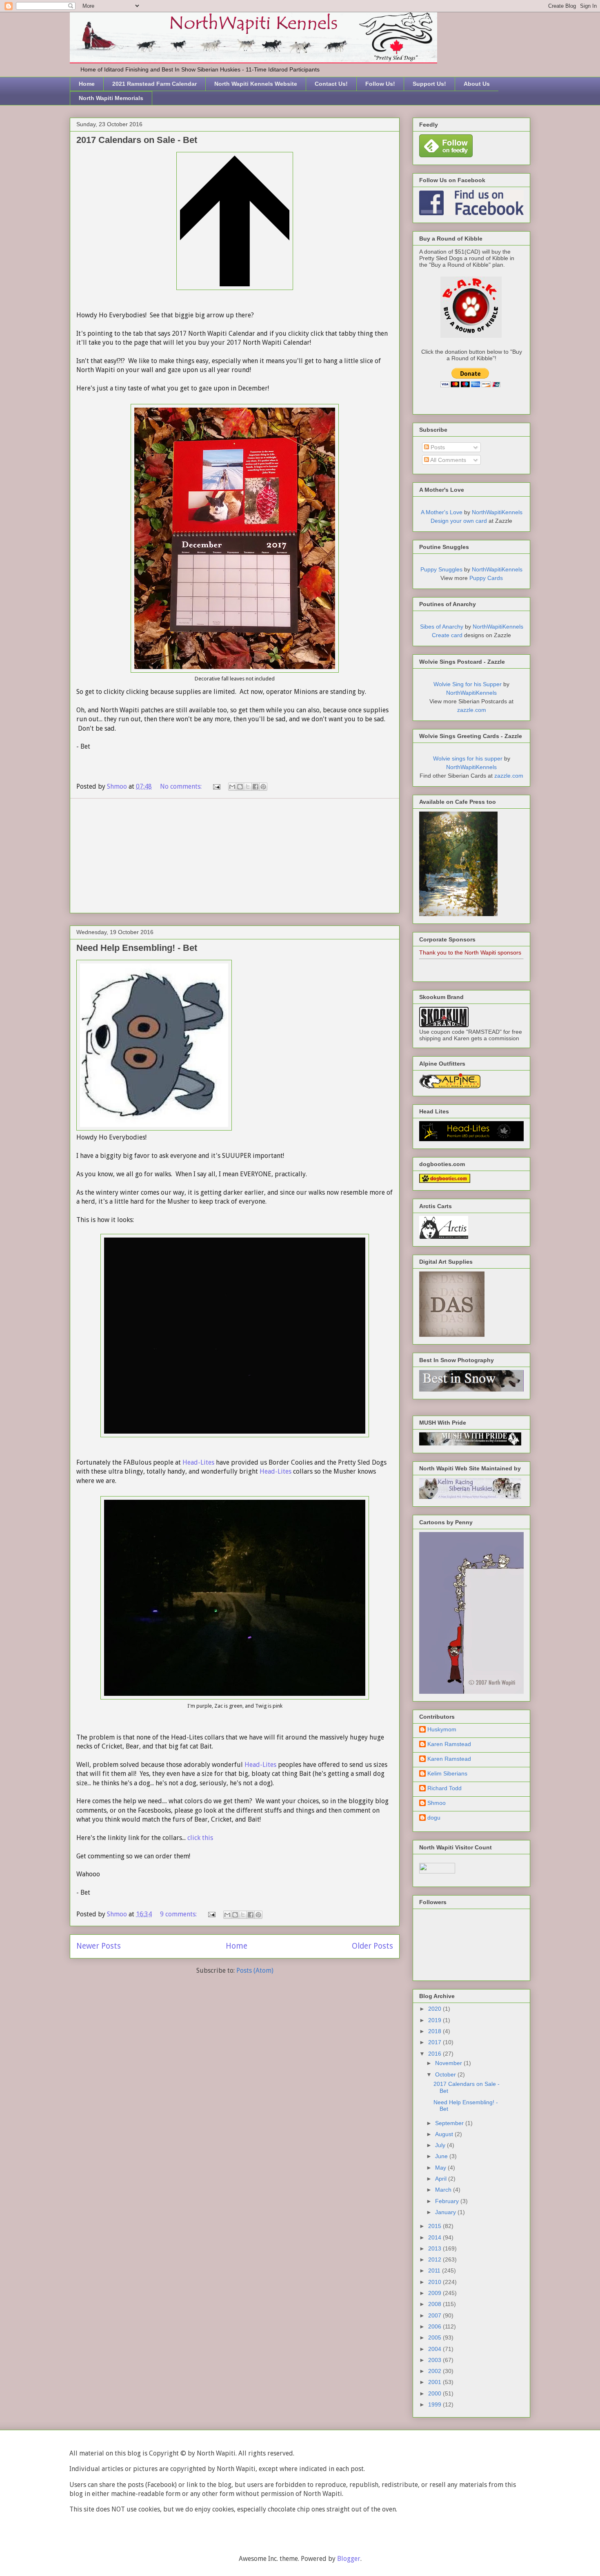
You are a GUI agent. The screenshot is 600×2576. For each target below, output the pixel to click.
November (449, 2063)
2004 (436, 2349)
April (442, 2179)
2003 (436, 2360)
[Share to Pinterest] (263, 787)
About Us (477, 84)
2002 (436, 2371)
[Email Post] (216, 786)
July (441, 2145)
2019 (436, 2020)
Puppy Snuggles (441, 569)
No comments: (182, 786)
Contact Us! (331, 84)
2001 (436, 2382)
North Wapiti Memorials (111, 98)
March (444, 2190)
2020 (436, 2009)
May (441, 2168)
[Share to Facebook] (256, 787)
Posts (437, 447)
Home (87, 84)
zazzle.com (472, 710)
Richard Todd (444, 1788)
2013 (436, 2248)
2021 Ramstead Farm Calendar (154, 84)
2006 (436, 2326)
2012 (436, 2259)
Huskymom (442, 1729)
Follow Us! (380, 84)
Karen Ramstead (449, 1744)
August (445, 2134)
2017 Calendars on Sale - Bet (137, 140)
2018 (436, 2031)
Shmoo (437, 1803)
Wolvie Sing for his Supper (468, 684)
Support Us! (429, 84)
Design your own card (459, 521)
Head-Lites (198, 1462)
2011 (435, 2270)
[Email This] (232, 787)
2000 (436, 2393)
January (446, 2212)
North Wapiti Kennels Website (256, 84)
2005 (436, 2337)
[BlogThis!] (240, 787)
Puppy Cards (486, 578)
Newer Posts (99, 1946)
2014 (436, 2237)
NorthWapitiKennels (497, 512)
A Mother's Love (442, 512)
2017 (436, 2042)
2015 (436, 2226)
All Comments (448, 460)
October (446, 2074)
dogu (434, 1818)
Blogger (349, 2559)
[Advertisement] (235, 856)
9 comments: (179, 1914)
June (442, 2156)
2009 (436, 2293)
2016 (436, 2054)
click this (199, 1838)
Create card (447, 635)
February (448, 2201)
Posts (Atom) (255, 1970)
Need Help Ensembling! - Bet (137, 948)
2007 (436, 2315)
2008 (436, 2304)
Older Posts (372, 1946)
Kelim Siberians (447, 1773)
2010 (436, 2282)
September (450, 2123)
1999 (436, 2404)
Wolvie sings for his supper (468, 758)
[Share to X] (248, 787)
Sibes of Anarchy (442, 627)
